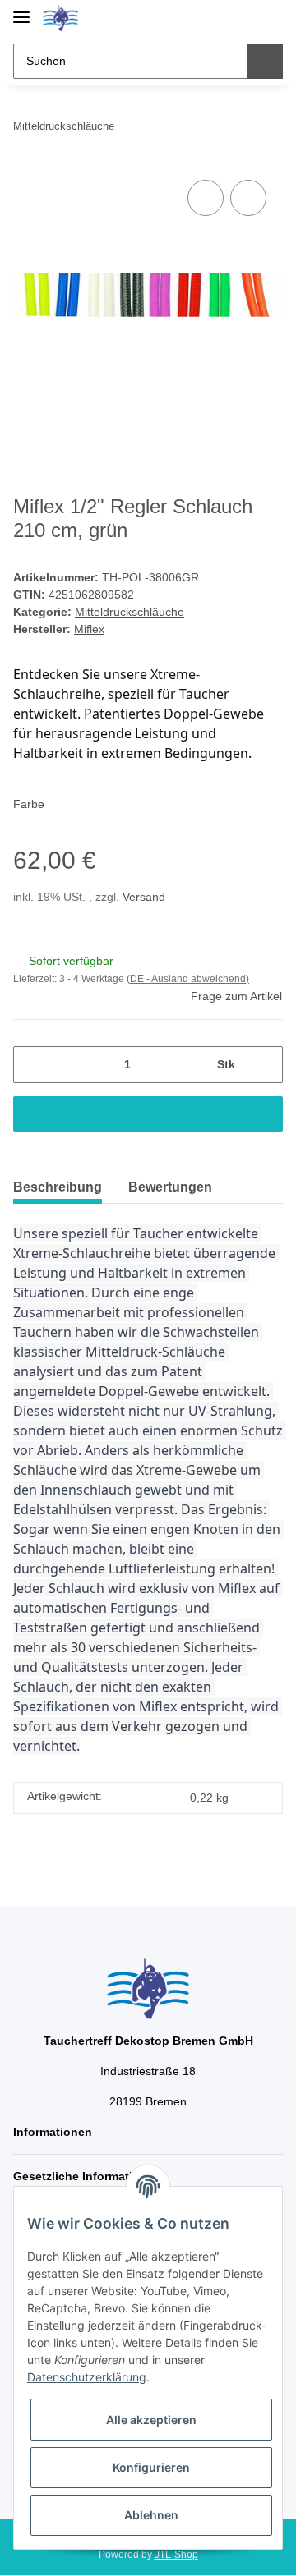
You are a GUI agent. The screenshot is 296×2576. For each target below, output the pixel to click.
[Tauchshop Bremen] (60, 18)
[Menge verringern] (32, 1065)
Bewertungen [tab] (170, 1187)
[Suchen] (265, 61)
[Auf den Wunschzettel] (248, 198)
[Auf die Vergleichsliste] (206, 198)
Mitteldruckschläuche (129, 612)
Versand (144, 897)
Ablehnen (151, 2515)
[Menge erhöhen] (264, 1065)
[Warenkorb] (269, 18)
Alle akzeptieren (151, 2420)
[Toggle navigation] (21, 10)
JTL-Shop (176, 2555)
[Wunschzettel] (243, 18)
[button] (218, 18)
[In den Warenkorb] (148, 1114)
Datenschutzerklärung (87, 2377)
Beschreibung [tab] (58, 1187)
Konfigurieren (151, 2467)
